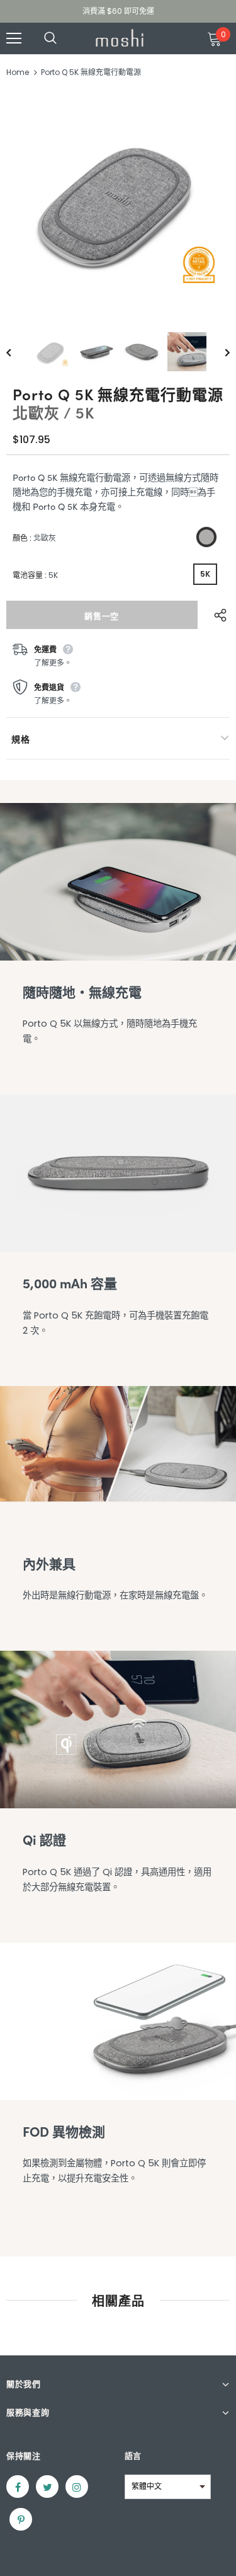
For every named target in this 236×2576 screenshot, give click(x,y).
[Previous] (18, 352)
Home (18, 72)
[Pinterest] (21, 2519)
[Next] (218, 352)
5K (205, 574)
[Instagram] (77, 2486)
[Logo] (120, 38)
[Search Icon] (63, 38)
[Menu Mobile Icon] (14, 38)
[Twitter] (47, 2486)
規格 (20, 739)
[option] (118, 201)
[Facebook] (18, 2486)
